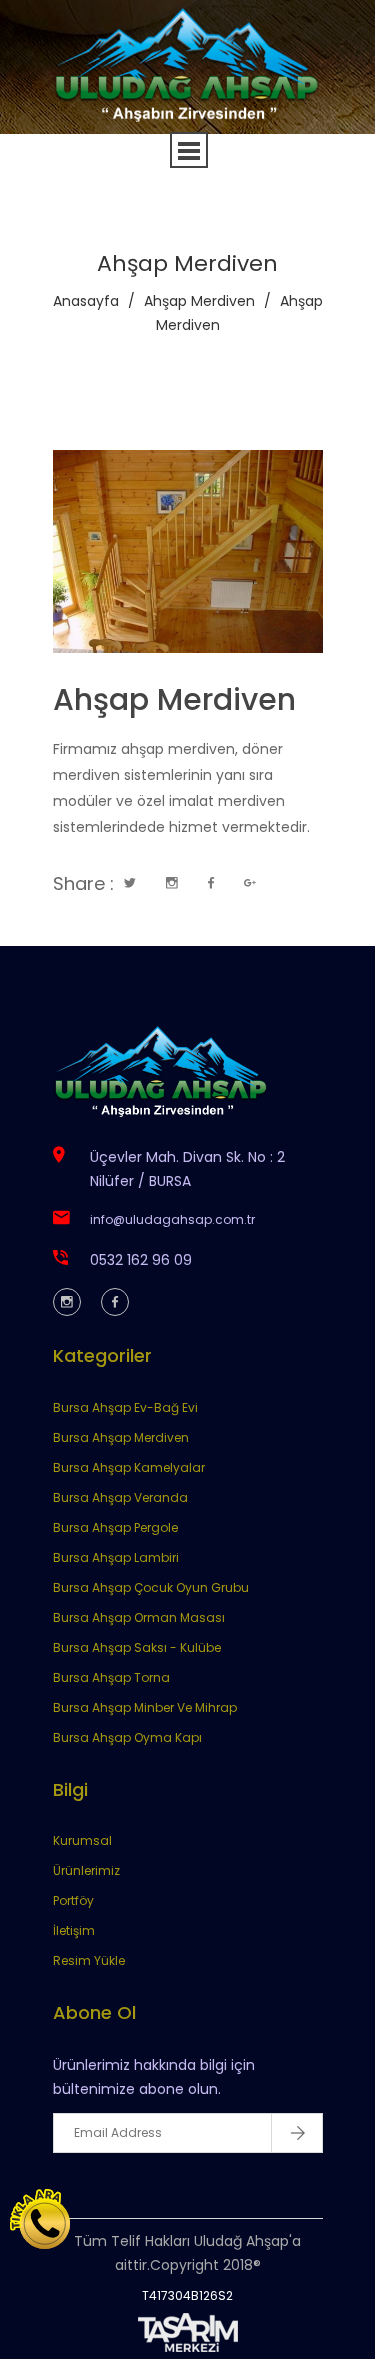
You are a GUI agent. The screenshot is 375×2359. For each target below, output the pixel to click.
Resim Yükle (89, 1960)
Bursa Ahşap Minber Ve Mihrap (145, 1707)
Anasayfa (86, 301)
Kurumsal (82, 1840)
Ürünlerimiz (86, 1870)
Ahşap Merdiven (199, 301)
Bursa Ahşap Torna (111, 1677)
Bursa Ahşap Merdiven (121, 1437)
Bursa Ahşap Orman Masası (139, 1617)
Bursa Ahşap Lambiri (116, 1557)
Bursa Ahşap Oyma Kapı (127, 1737)
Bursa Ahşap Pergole (115, 1527)
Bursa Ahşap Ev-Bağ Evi (125, 1407)
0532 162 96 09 (141, 1260)
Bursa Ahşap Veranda (120, 1497)
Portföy (73, 1900)
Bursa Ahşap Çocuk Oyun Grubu (151, 1587)
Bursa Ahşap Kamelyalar (129, 1467)
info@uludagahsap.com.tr (172, 1219)
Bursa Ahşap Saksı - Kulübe (137, 1647)
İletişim (74, 1930)
